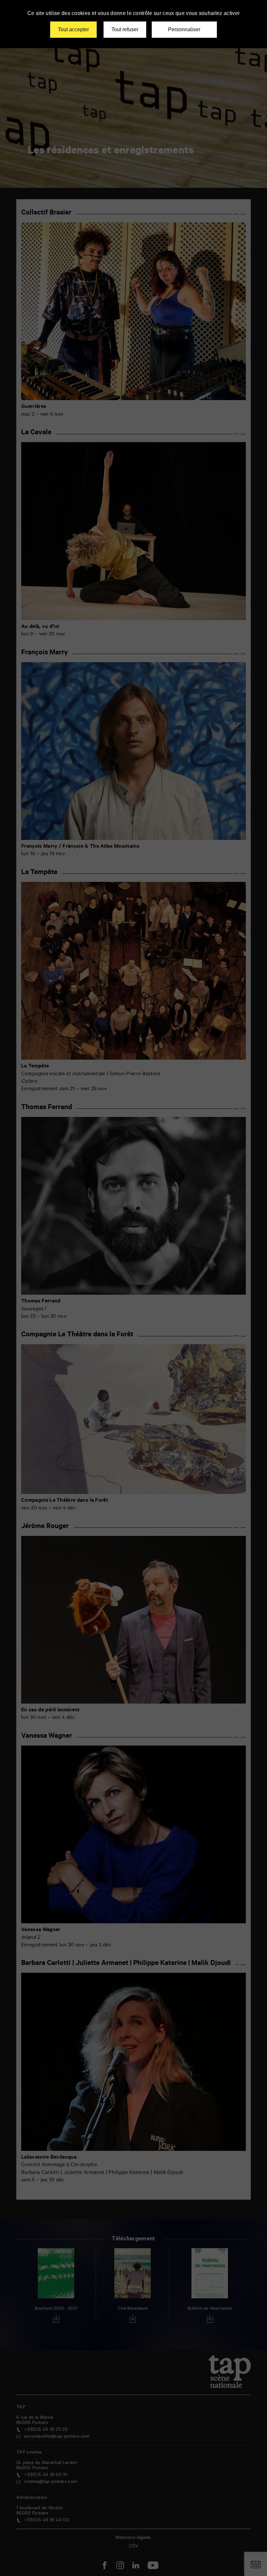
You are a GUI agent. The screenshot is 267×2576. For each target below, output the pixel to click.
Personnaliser (184, 29)
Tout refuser (125, 29)
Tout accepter (73, 29)
